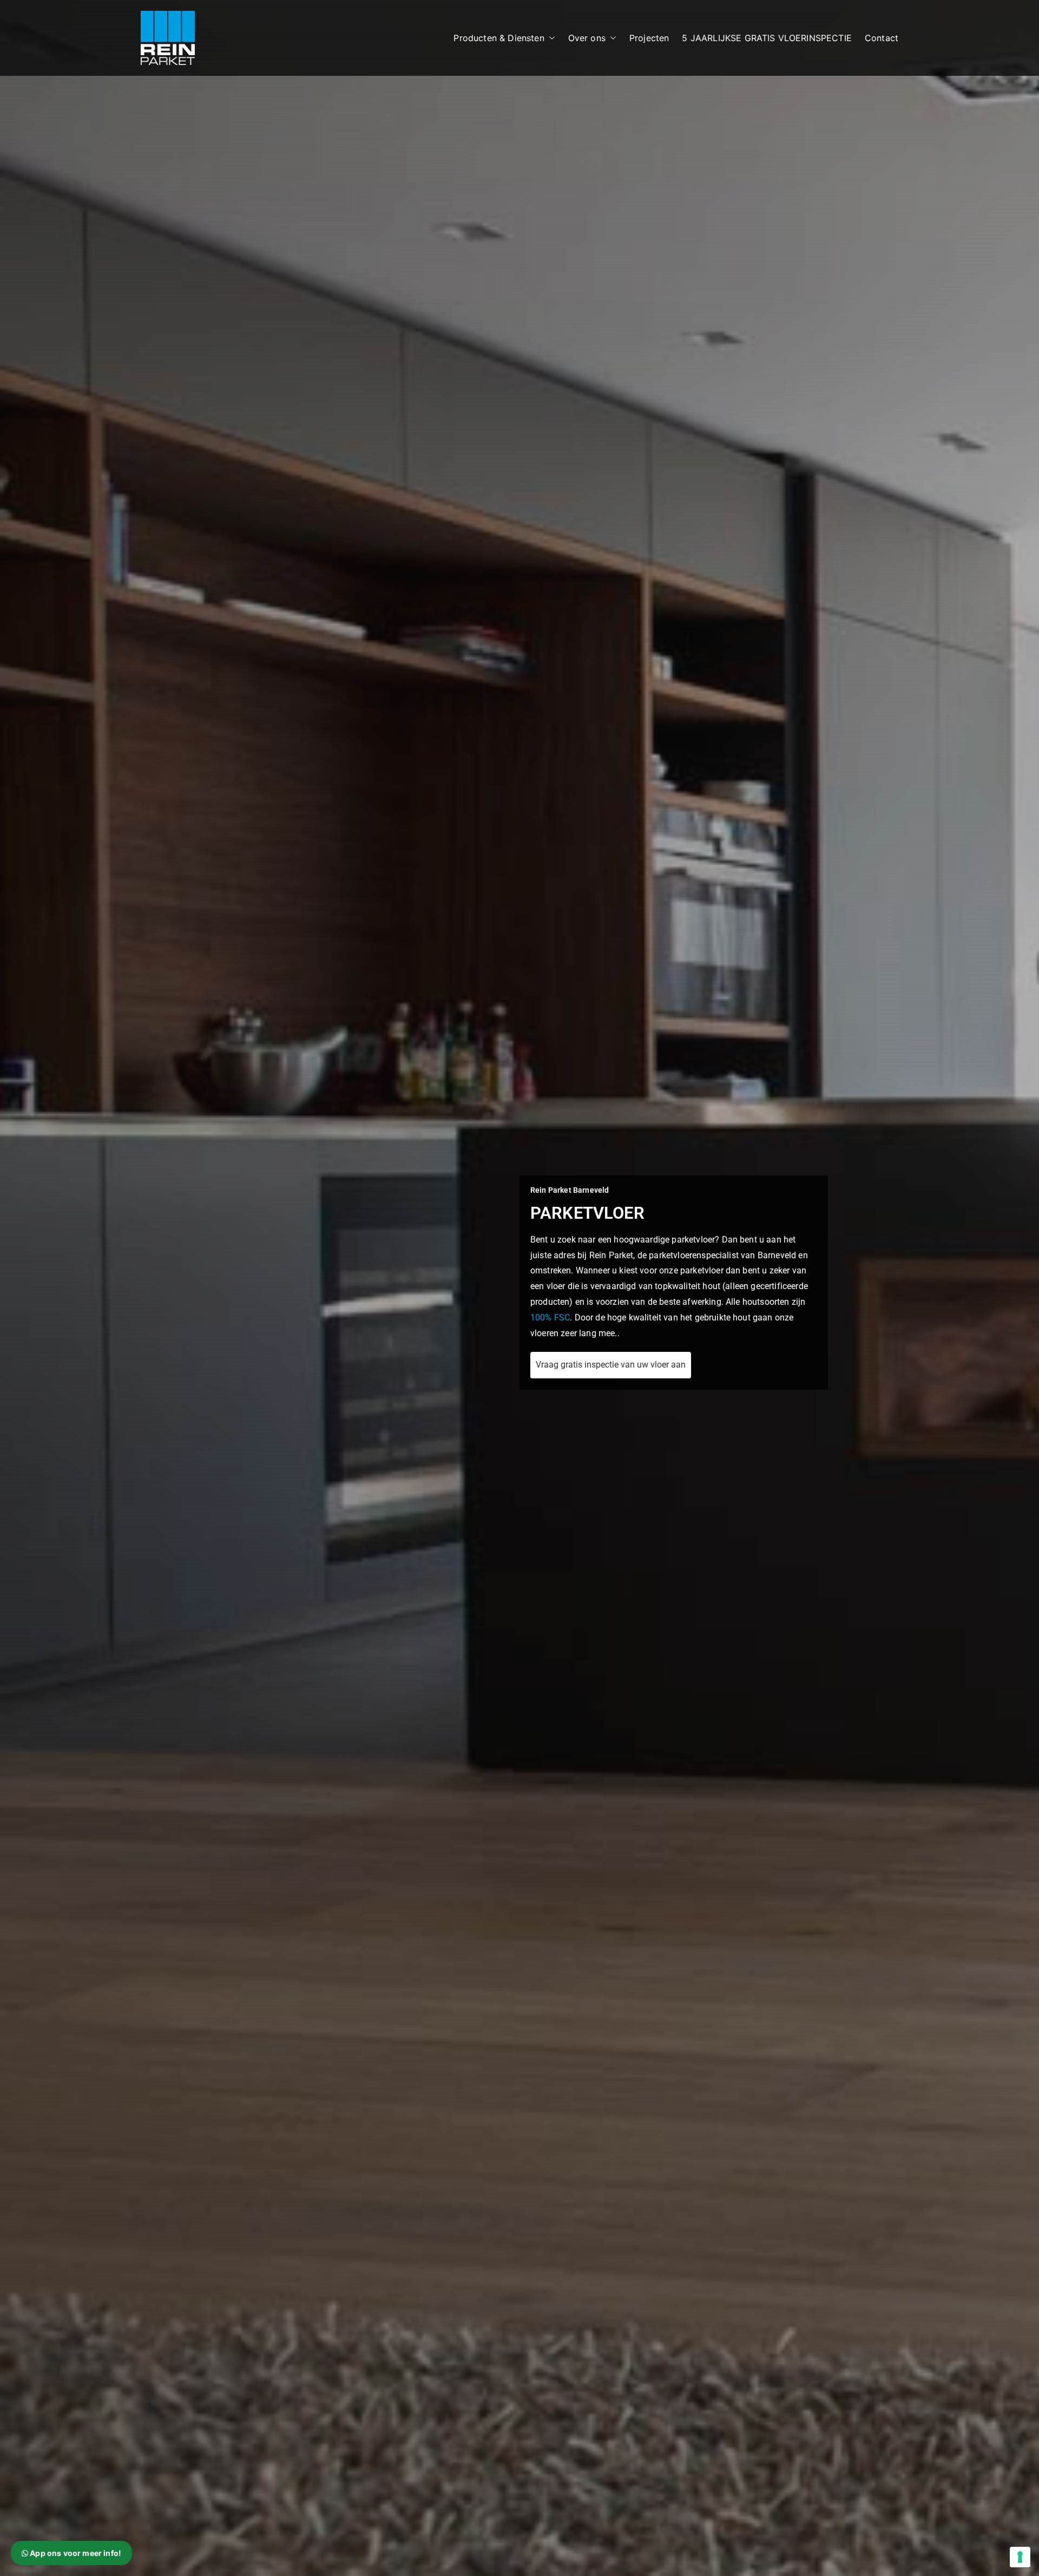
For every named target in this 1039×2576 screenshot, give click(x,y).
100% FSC (550, 1317)
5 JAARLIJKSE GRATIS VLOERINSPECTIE (767, 38)
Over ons (587, 38)
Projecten (649, 38)
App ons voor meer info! (75, 2553)
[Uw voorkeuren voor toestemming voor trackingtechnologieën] (1020, 2557)
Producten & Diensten (499, 38)
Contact (882, 38)
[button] (550, 38)
